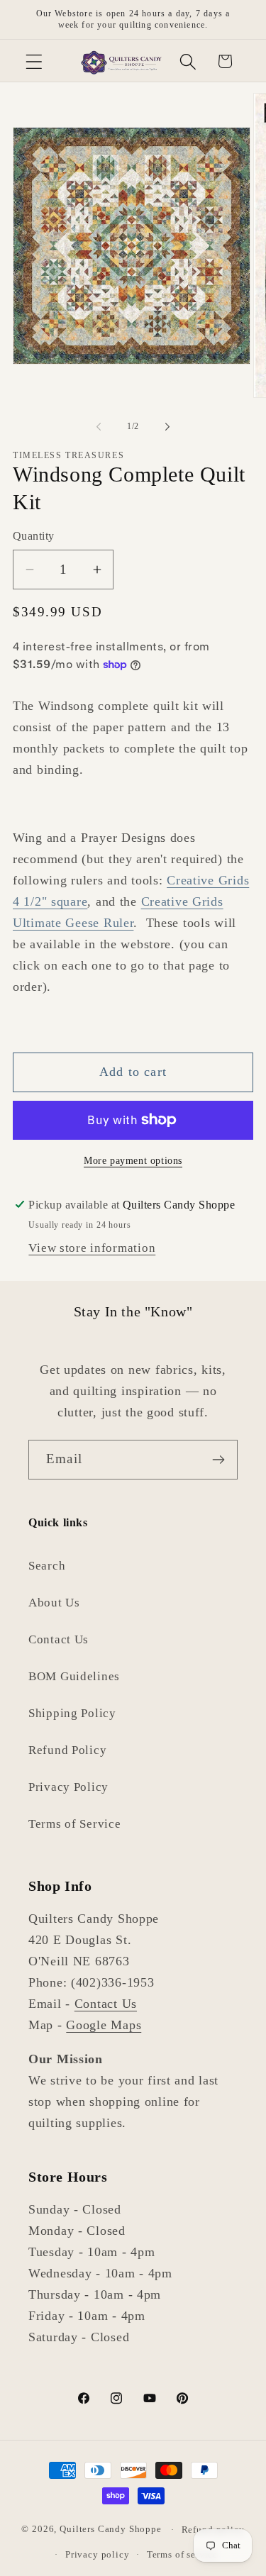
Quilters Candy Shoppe (111, 2530)
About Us (54, 1603)
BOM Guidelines (74, 1676)
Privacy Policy (68, 1787)
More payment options (133, 1160)
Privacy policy (98, 2554)
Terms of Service (75, 1824)
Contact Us (59, 1639)
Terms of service (182, 2554)
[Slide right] (167, 426)
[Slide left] (99, 426)
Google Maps (104, 2025)
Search (47, 1566)
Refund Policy (67, 1750)
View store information (92, 1248)
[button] (34, 61)
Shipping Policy (72, 1713)
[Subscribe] (218, 1460)
